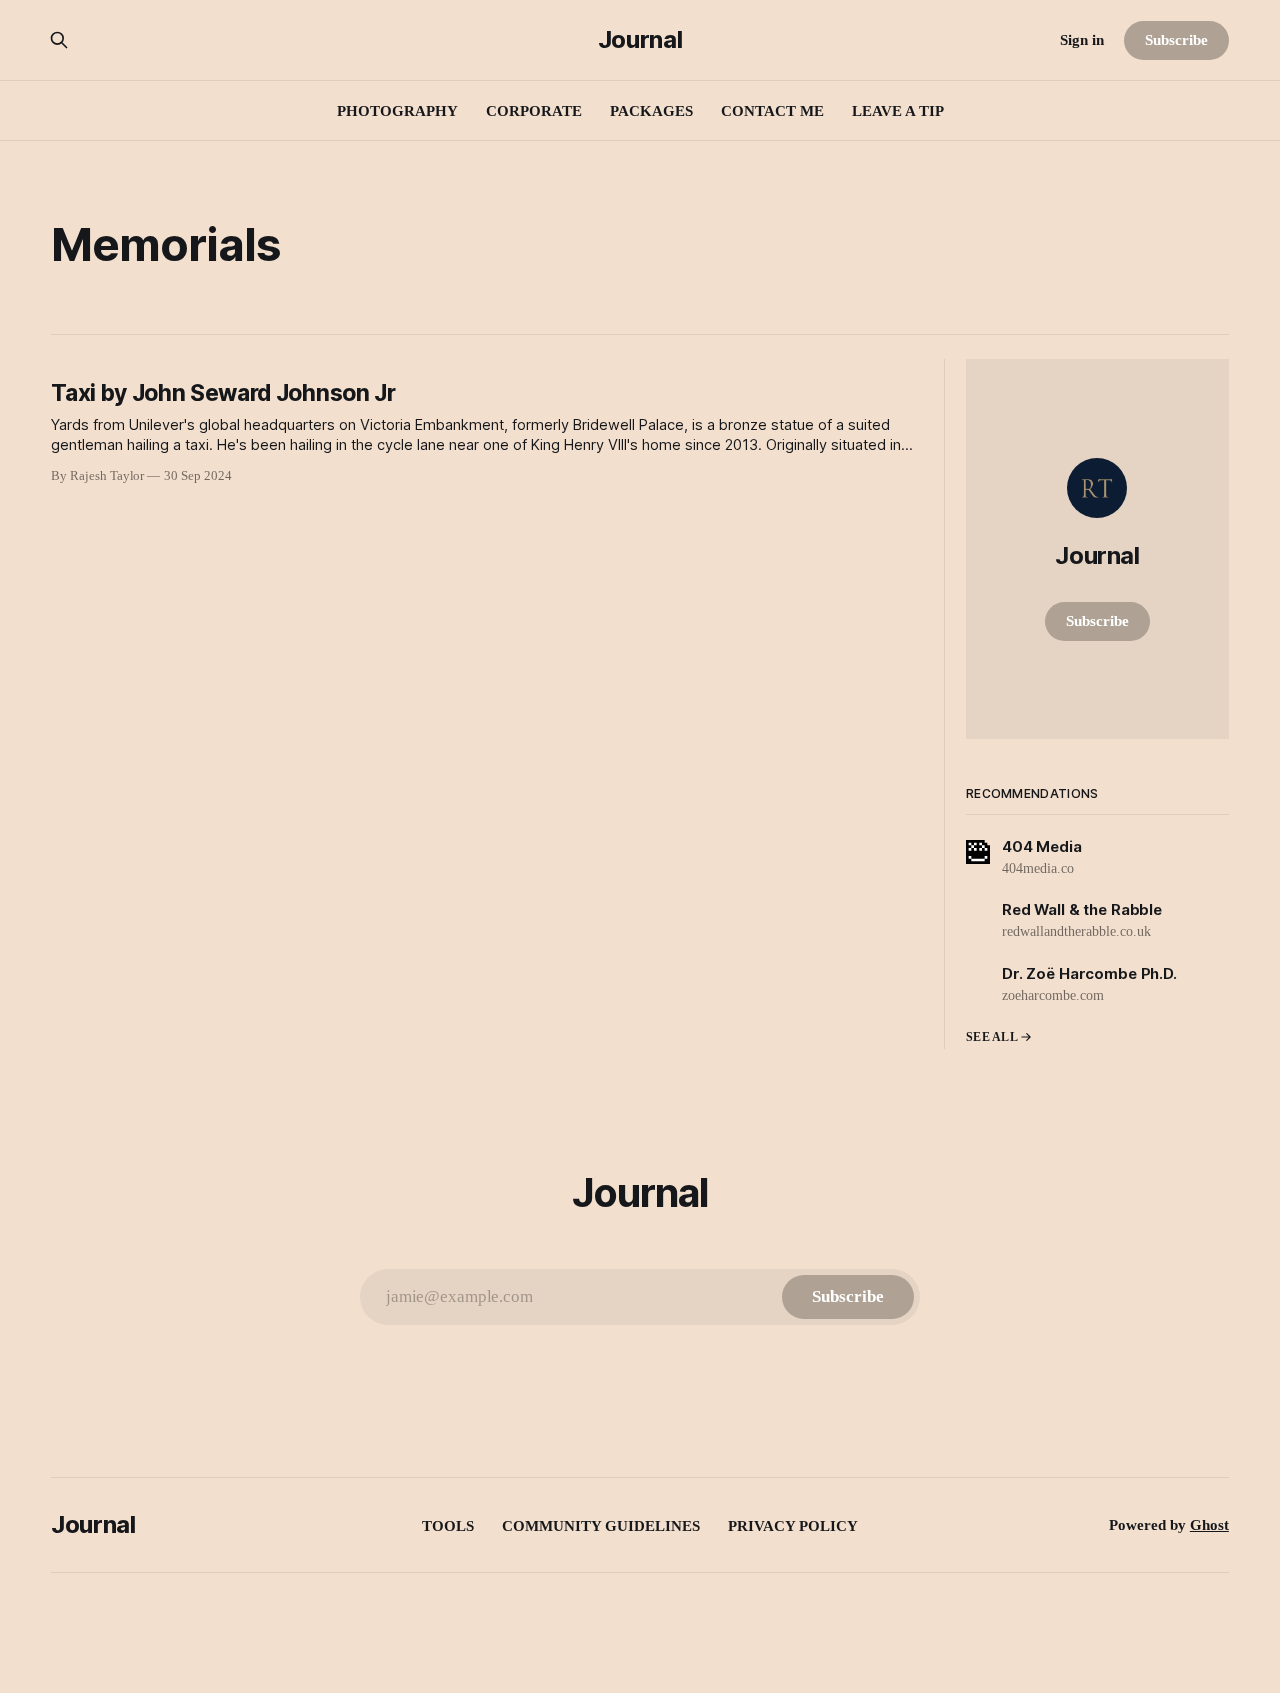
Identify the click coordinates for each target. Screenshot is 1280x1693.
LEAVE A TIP (898, 111)
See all (992, 1037)
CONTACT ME (772, 111)
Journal (640, 40)
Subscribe (1176, 40)
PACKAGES (651, 111)
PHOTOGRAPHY (397, 111)
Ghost (1209, 1525)
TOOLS (448, 1526)
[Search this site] (59, 40)
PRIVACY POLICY (793, 1526)
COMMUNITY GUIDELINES (601, 1526)
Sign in (1082, 40)
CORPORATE (534, 111)
